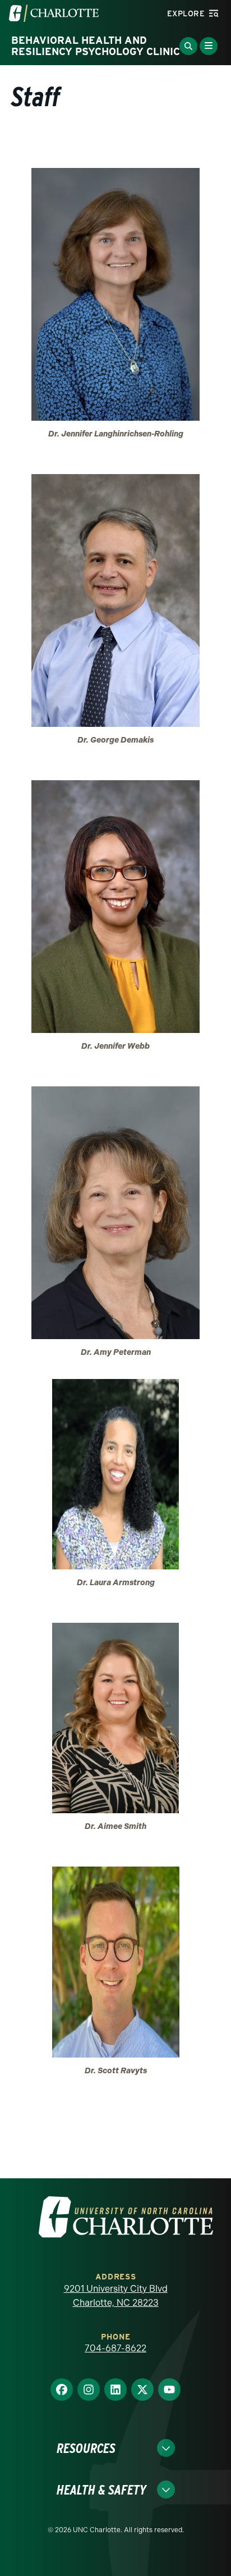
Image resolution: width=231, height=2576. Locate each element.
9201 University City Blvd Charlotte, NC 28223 (116, 2296)
